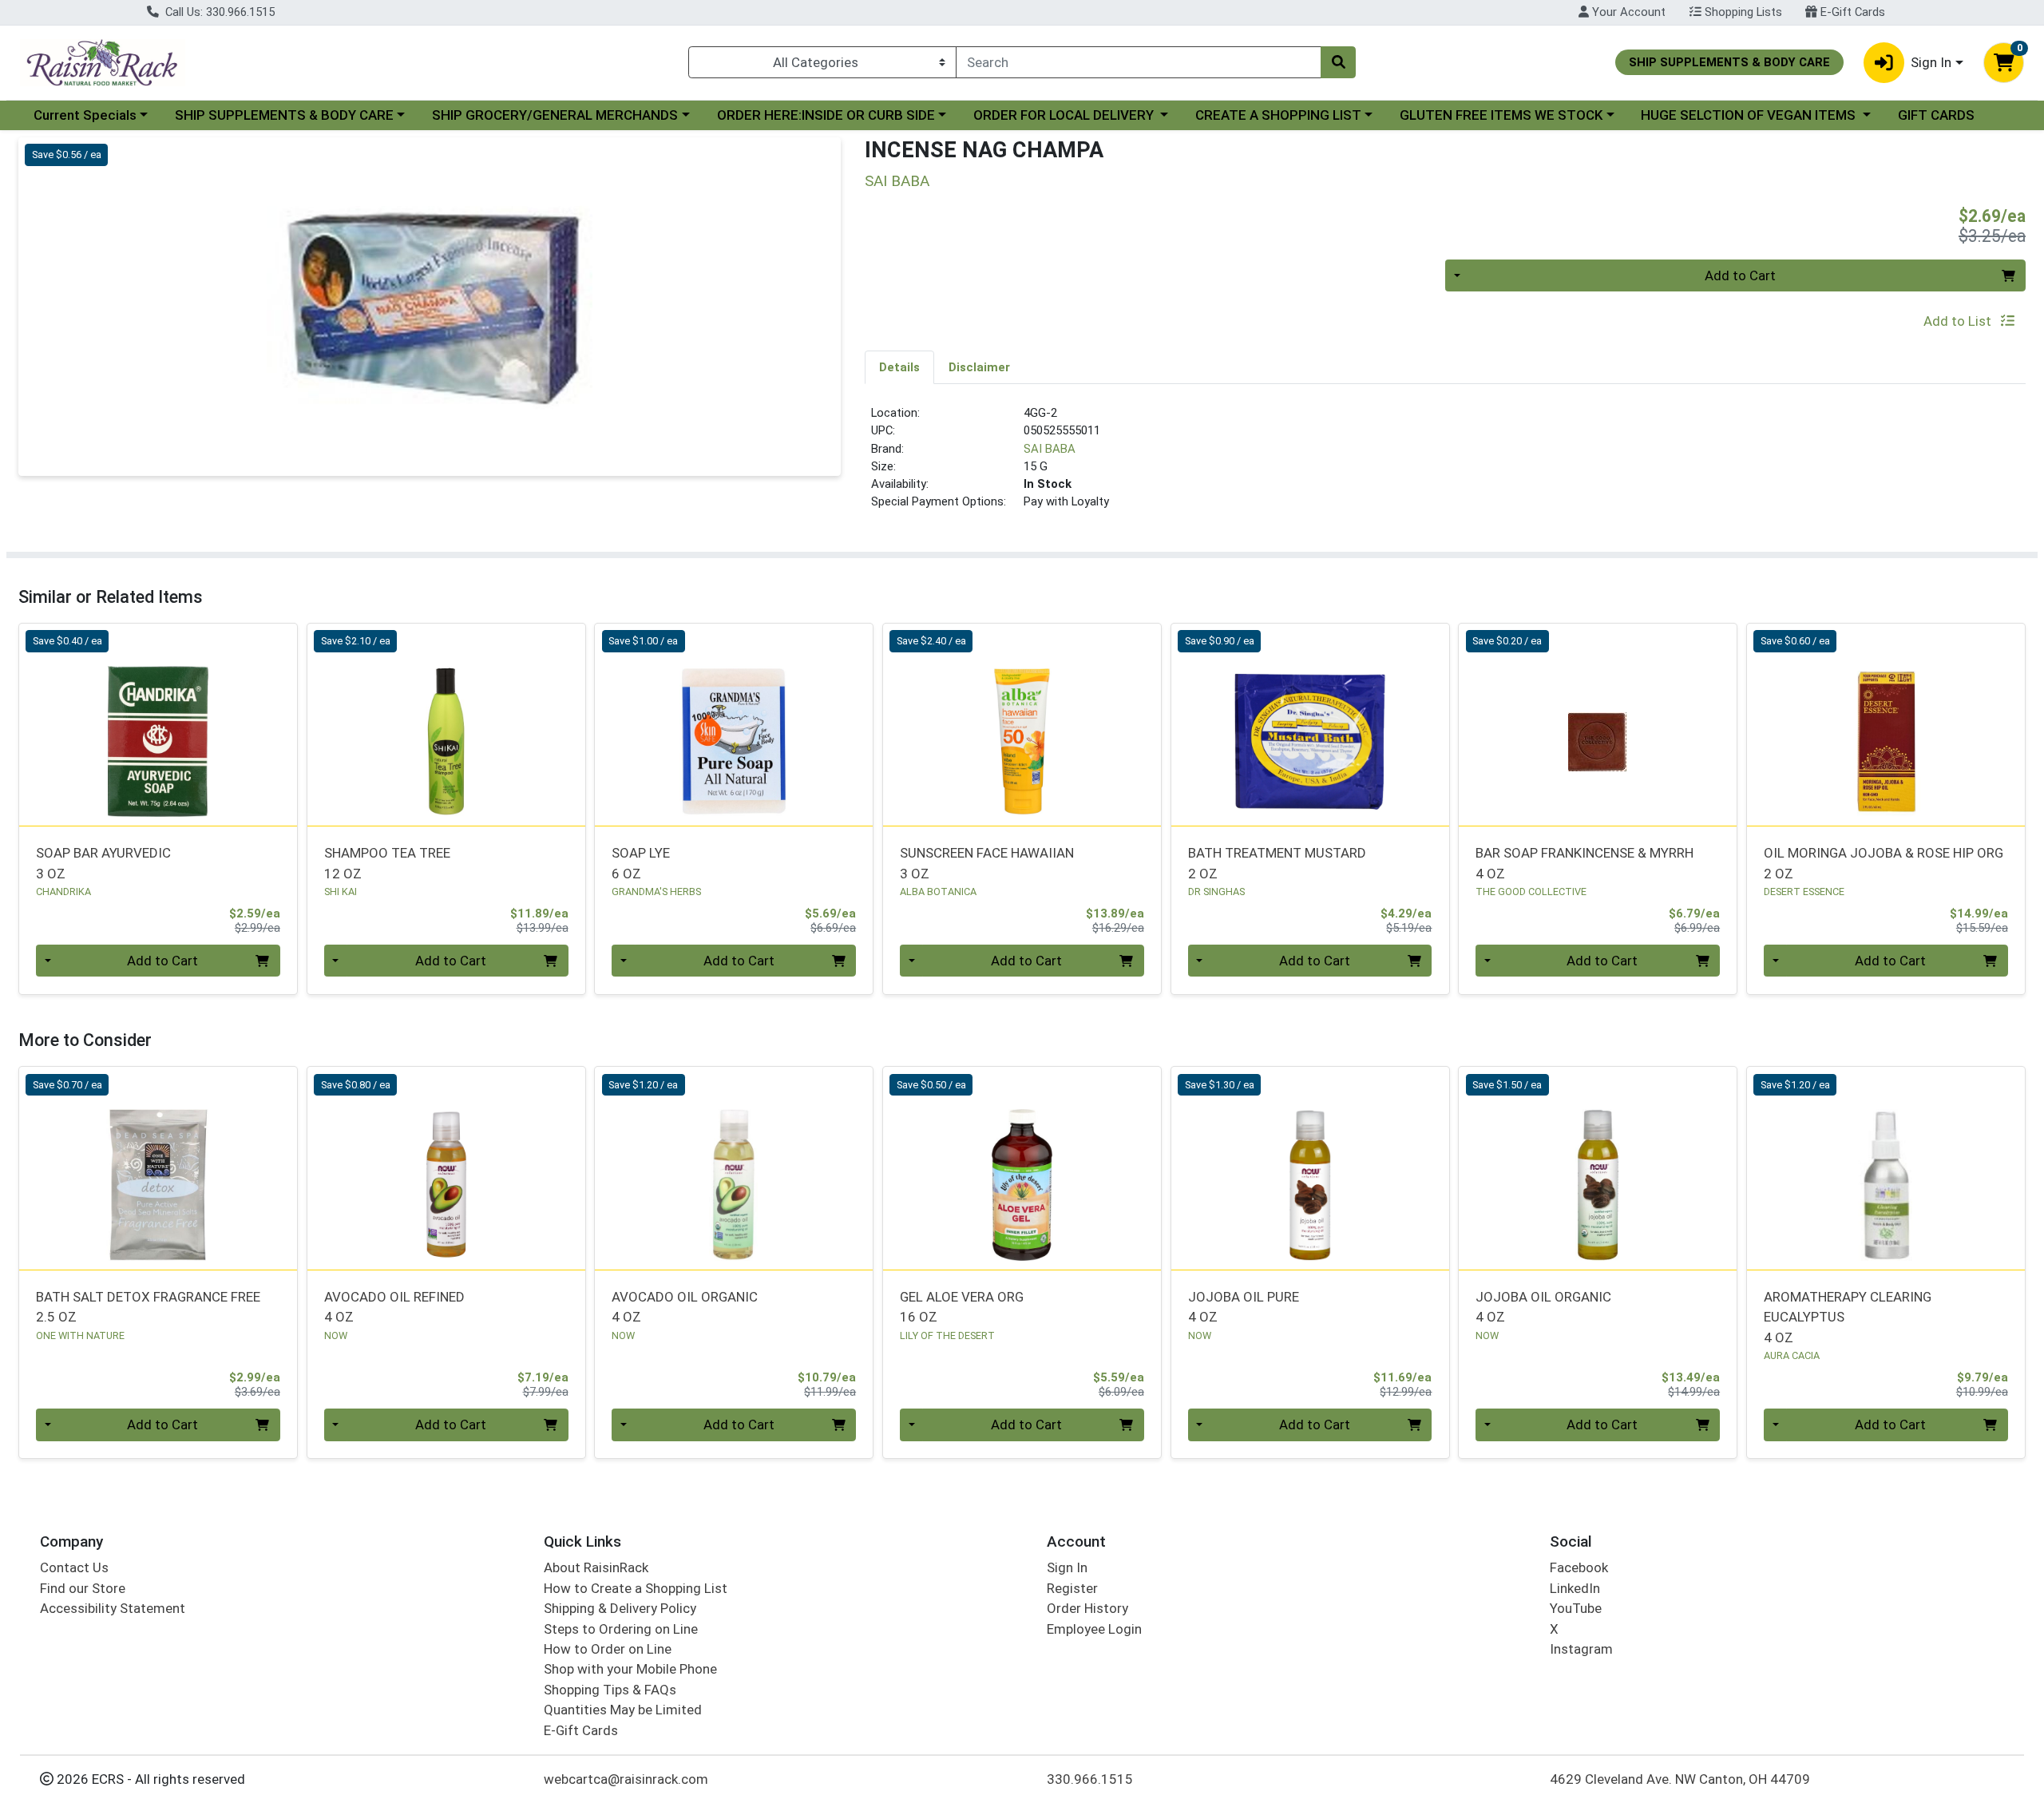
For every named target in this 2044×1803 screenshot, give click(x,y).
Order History (1087, 1608)
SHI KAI (341, 892)
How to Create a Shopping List (636, 1588)
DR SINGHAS (1216, 892)
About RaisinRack (596, 1567)
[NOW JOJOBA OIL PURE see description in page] (1310, 1168)
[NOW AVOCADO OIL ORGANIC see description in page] (734, 1168)
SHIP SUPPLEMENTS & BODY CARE (284, 115)
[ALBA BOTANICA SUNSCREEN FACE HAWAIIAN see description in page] (1022, 724)
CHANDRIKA (63, 892)
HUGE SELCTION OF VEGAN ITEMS (1750, 115)
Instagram (1581, 1649)
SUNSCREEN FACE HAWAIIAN (987, 863)
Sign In (1067, 1567)
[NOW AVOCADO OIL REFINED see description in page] (446, 1168)
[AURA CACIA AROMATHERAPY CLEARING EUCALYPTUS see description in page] (1886, 1168)
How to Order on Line (608, 1649)
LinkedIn (1575, 1588)
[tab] (899, 367)
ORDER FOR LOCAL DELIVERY (1065, 115)
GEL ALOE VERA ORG (962, 1307)
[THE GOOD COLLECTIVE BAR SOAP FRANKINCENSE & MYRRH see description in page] (1598, 724)
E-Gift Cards (1851, 12)
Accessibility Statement (113, 1608)
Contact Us (74, 1567)
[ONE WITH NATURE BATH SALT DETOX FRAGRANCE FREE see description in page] (158, 1168)
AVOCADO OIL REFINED (394, 1307)
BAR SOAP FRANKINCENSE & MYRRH (1584, 863)
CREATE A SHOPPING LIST (1278, 115)
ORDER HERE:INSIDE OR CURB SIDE (826, 115)
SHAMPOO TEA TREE (387, 863)
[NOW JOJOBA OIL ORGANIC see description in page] (1598, 1168)
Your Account (1627, 12)
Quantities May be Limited (623, 1710)
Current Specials (85, 115)
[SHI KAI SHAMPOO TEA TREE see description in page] (446, 724)
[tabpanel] (1445, 464)
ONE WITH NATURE (80, 1335)
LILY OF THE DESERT (947, 1335)
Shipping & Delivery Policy (620, 1608)
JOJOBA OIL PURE (1244, 1307)
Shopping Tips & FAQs (610, 1690)
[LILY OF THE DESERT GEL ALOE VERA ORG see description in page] (1022, 1168)
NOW (336, 1335)
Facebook (1579, 1567)
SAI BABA (1050, 449)
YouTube (1576, 1608)
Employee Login (1094, 1629)
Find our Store (83, 1588)
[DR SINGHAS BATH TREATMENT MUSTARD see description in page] (1310, 724)
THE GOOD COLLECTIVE (1531, 892)
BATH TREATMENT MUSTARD (1277, 863)
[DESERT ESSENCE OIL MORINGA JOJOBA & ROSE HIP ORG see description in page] (1886, 724)
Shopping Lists (1742, 12)
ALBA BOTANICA (938, 892)
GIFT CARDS (1936, 115)
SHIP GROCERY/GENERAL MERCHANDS (555, 115)
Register (1072, 1588)
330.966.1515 (1090, 1779)
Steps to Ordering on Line (621, 1629)
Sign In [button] (1931, 62)
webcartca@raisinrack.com (626, 1779)
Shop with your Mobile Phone (630, 1669)
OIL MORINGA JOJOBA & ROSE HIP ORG (1884, 863)
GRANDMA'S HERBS (656, 892)
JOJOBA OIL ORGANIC (1543, 1307)
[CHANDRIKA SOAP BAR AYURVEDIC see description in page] (158, 724)
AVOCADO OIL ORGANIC (685, 1307)
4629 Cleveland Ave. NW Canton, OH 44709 (1680, 1779)
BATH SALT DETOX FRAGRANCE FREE (148, 1307)
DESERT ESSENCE (1804, 892)
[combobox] (1139, 62)
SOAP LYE (641, 863)
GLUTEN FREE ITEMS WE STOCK (1501, 115)
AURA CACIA (1792, 1355)
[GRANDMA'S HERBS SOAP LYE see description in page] (734, 724)
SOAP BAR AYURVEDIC (103, 863)
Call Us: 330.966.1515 (218, 12)
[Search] (1338, 62)
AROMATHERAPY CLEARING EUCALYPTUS (1848, 1317)
